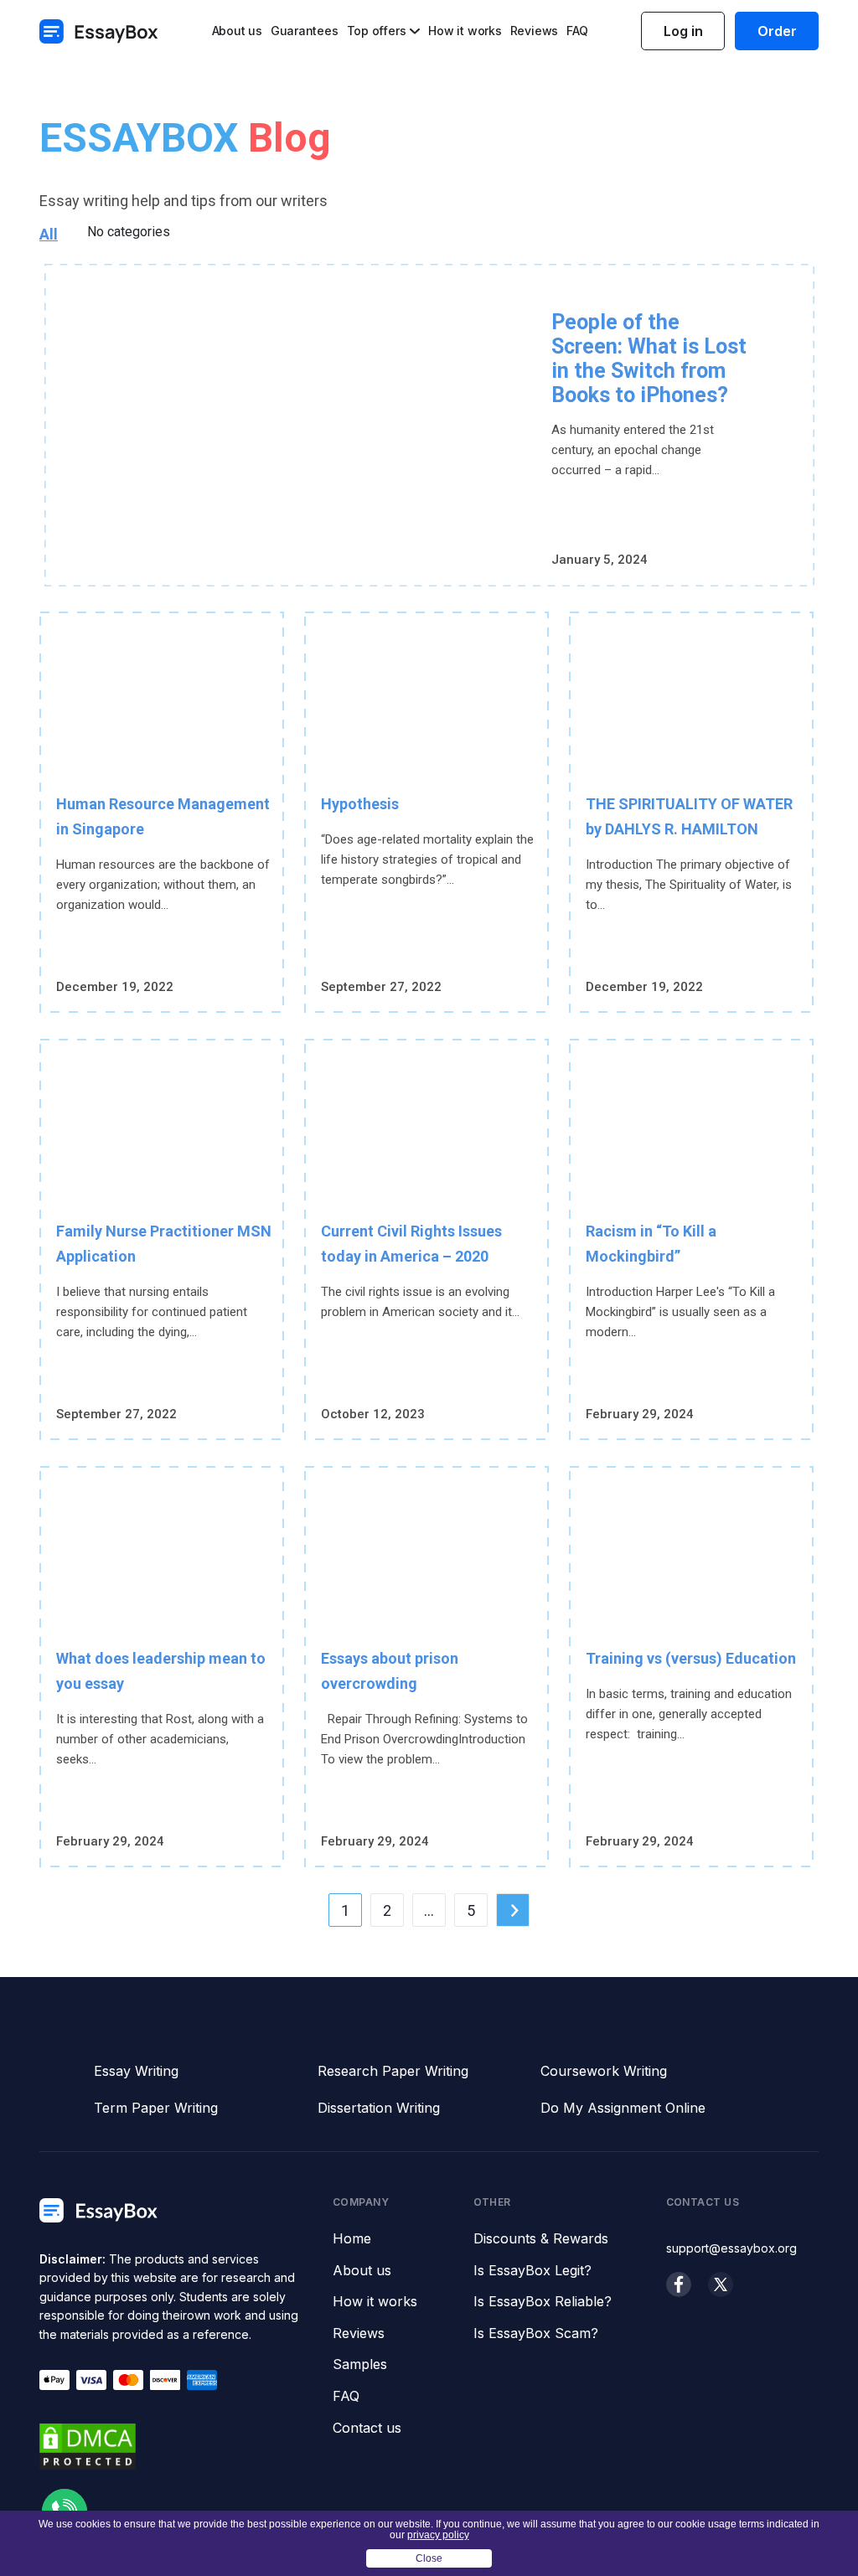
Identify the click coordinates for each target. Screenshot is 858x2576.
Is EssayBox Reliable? (543, 2302)
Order (777, 31)
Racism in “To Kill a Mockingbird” (651, 1244)
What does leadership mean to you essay (161, 1671)
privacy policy (438, 2535)
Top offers (377, 31)
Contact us (367, 2429)
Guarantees (305, 31)
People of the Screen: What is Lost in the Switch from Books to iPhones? (649, 359)
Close (429, 2558)
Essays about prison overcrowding (390, 1671)
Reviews (534, 31)
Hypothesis (360, 804)
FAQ (577, 31)
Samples (360, 2365)
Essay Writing (136, 2071)
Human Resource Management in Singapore (163, 816)
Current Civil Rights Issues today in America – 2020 (411, 1244)
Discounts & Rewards (541, 2239)
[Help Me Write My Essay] (99, 31)
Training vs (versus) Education (691, 1658)
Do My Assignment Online (623, 2108)
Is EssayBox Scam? (536, 2334)
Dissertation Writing (379, 2108)
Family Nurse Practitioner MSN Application (164, 1244)
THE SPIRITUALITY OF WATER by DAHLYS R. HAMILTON (689, 816)
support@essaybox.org (731, 2248)
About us (237, 31)
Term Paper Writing (156, 2108)
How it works (465, 31)
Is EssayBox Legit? (532, 2271)
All (49, 234)
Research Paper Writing (393, 2071)
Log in (683, 31)
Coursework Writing (604, 2071)
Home (352, 2239)
